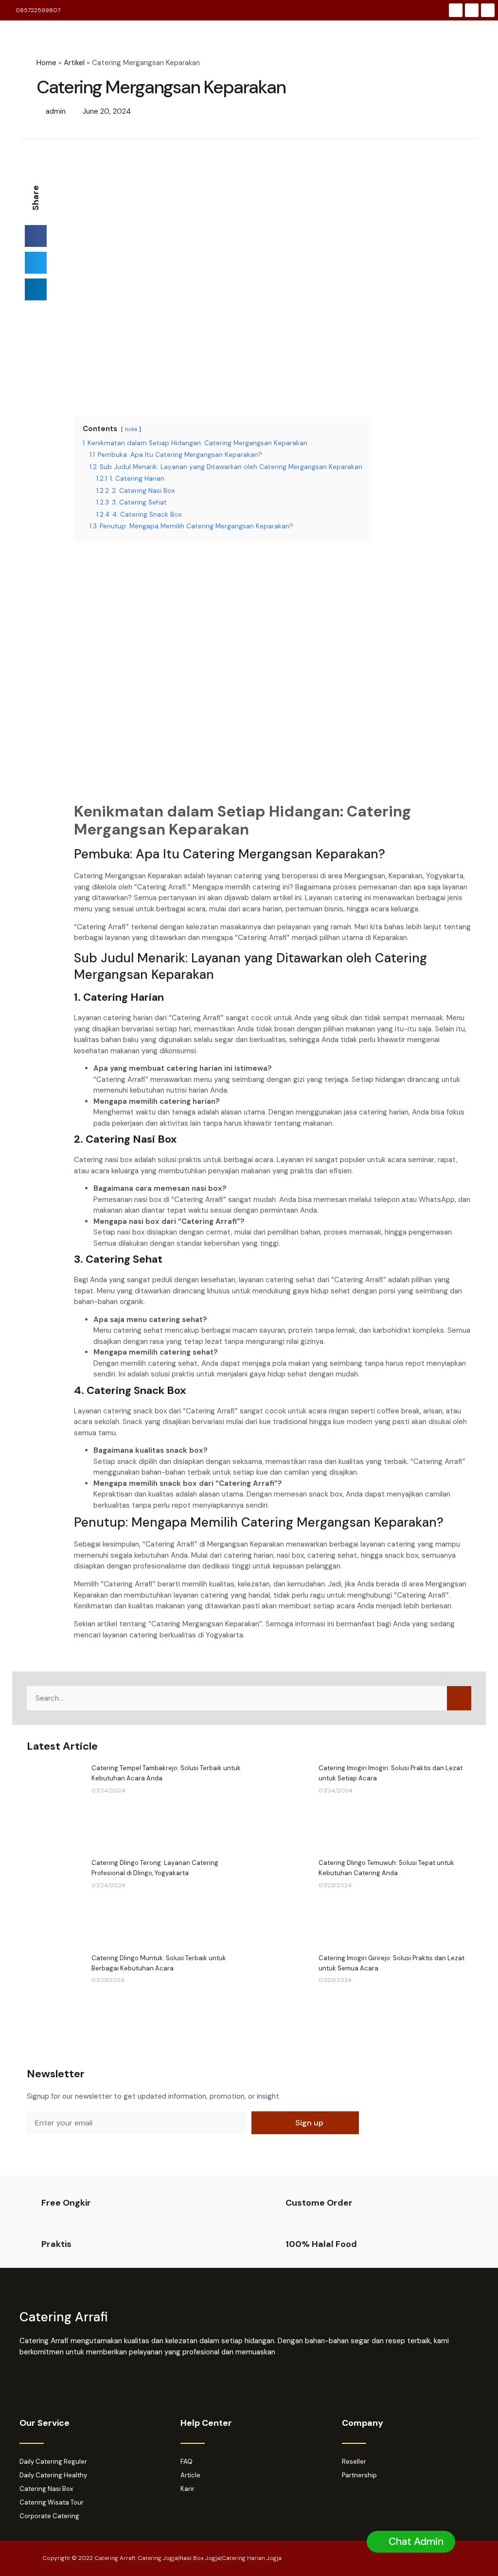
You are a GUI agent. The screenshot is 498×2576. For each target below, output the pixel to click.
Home (46, 63)
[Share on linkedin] (36, 289)
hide (131, 429)
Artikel (74, 63)
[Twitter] (488, 10)
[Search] (459, 1698)
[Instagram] (472, 10)
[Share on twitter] (36, 263)
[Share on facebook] (36, 236)
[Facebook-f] (456, 10)
